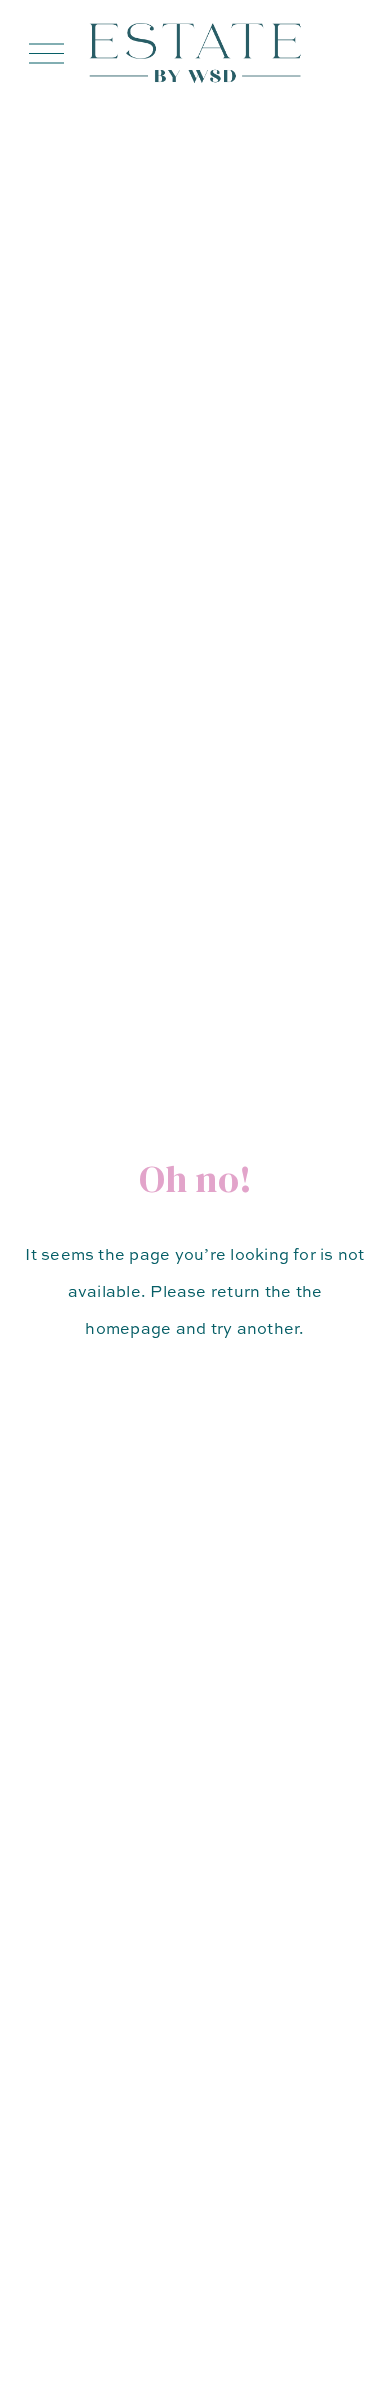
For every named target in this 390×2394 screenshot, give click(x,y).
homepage (128, 1328)
